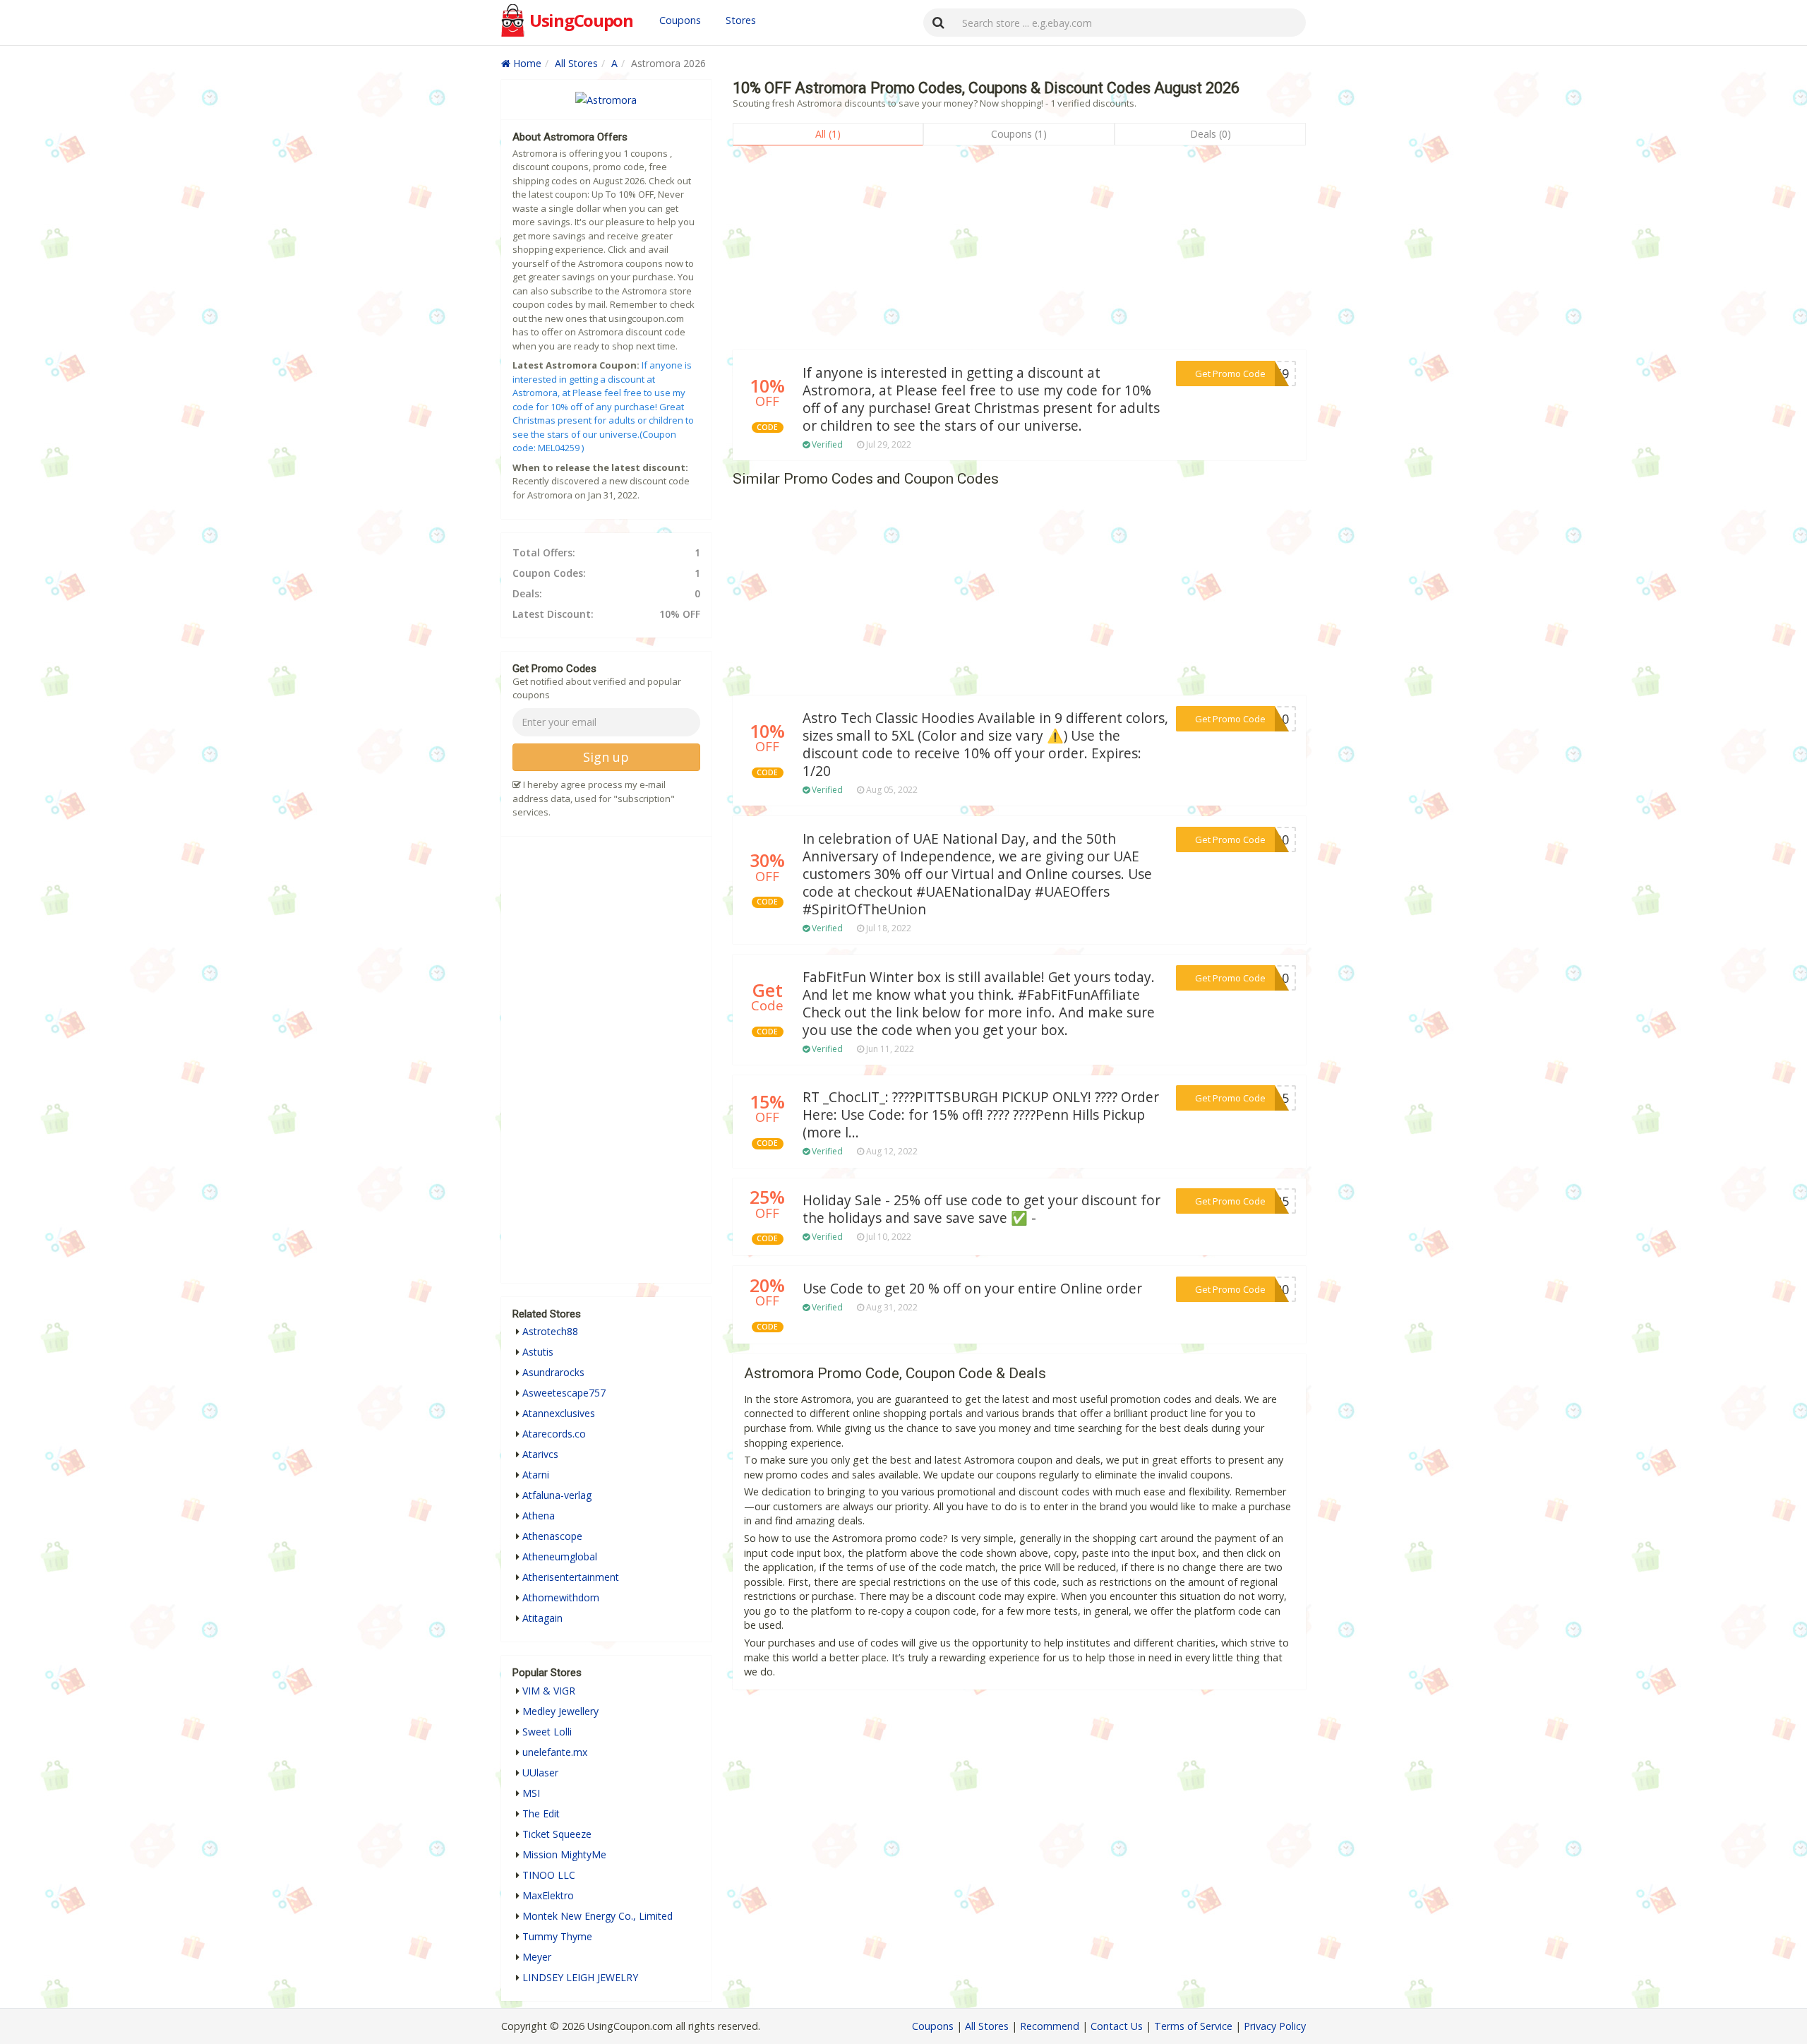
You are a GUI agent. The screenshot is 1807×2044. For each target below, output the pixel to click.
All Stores (576, 63)
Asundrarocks (553, 1372)
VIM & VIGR (549, 1691)
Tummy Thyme (557, 1936)
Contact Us (1117, 2026)
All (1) (828, 134)
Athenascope (552, 1536)
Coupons (680, 20)
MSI (531, 1793)
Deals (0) (1211, 134)
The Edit (541, 1813)
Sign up (606, 757)
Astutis (538, 1352)
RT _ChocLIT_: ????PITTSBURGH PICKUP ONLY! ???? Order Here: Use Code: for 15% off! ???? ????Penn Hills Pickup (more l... (981, 1115)
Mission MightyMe (564, 1854)
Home (526, 63)
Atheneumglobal (560, 1556)
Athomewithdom (561, 1597)
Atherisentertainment (571, 1577)
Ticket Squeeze (557, 1834)
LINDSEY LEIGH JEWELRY (580, 1977)
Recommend (1050, 2026)
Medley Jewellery (560, 1711)
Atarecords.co (554, 1434)
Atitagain (542, 1618)
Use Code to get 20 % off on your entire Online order (972, 1289)
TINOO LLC (549, 1875)
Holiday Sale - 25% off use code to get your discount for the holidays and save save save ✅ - (981, 1209)
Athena (539, 1516)
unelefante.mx (555, 1752)
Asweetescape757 (564, 1393)
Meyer (537, 1957)
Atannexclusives (559, 1413)
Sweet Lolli (547, 1732)
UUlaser (540, 1773)
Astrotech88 (550, 1331)
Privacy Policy (1275, 2026)
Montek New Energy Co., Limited (598, 1916)
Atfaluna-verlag (557, 1495)
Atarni (536, 1475)
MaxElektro (548, 1895)
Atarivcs (540, 1454)
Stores (741, 20)
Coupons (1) (1019, 134)
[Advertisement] (1019, 251)
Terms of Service (1193, 2026)
